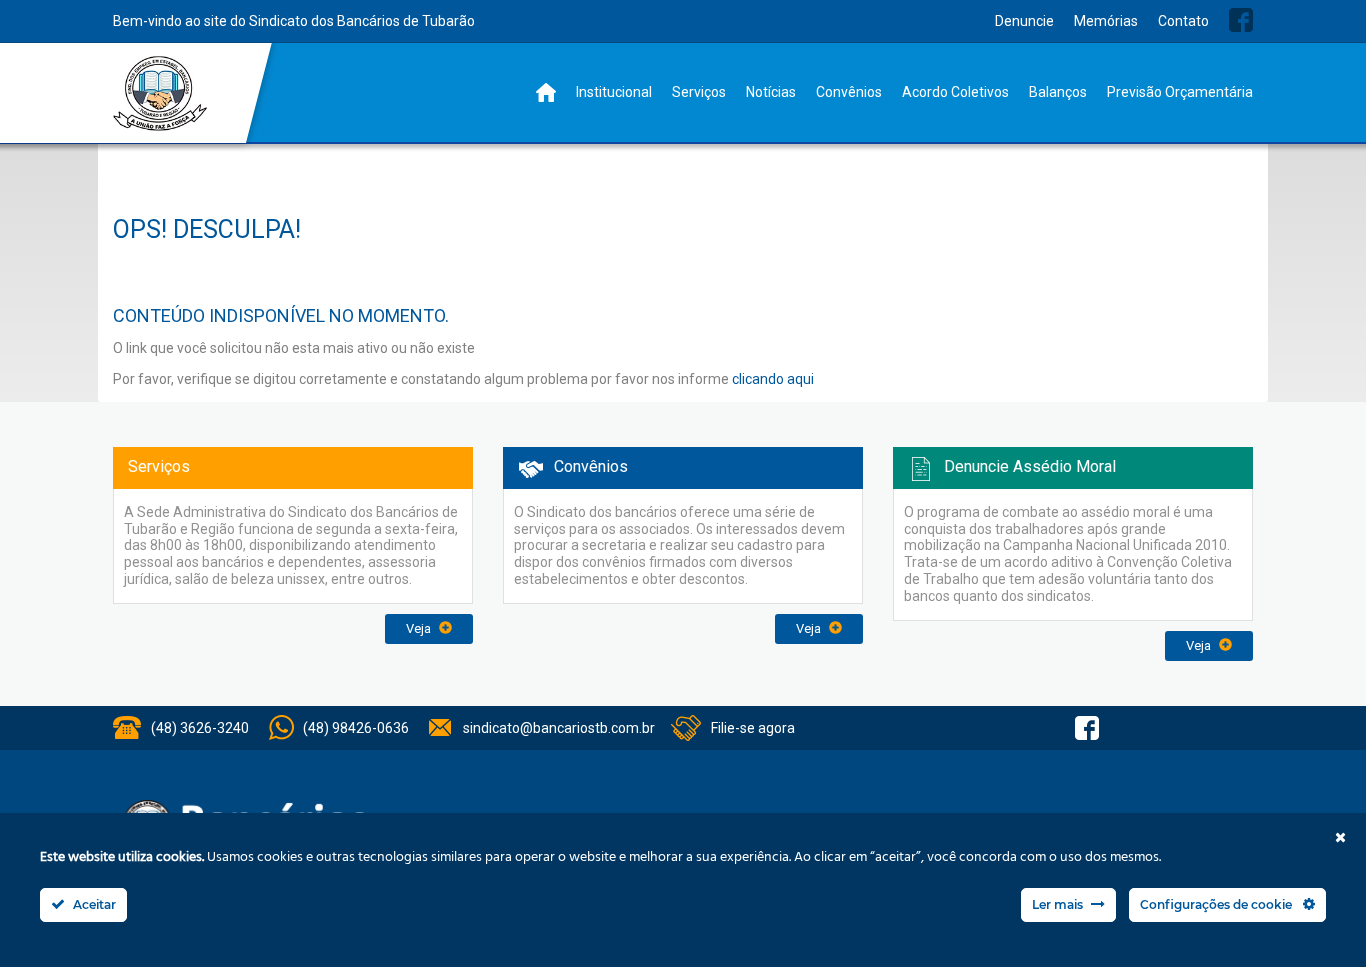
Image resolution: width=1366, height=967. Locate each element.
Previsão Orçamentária (1180, 92)
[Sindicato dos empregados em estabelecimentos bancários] (160, 93)
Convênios (849, 92)
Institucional (614, 92)
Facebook (1241, 20)
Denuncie (1024, 21)
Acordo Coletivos (955, 92)
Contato (1183, 21)
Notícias (771, 92)
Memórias (1106, 21)
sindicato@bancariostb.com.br (559, 728)
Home (546, 92)
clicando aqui (773, 379)
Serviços (699, 92)
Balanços (1058, 92)
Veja (420, 628)
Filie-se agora (753, 728)
